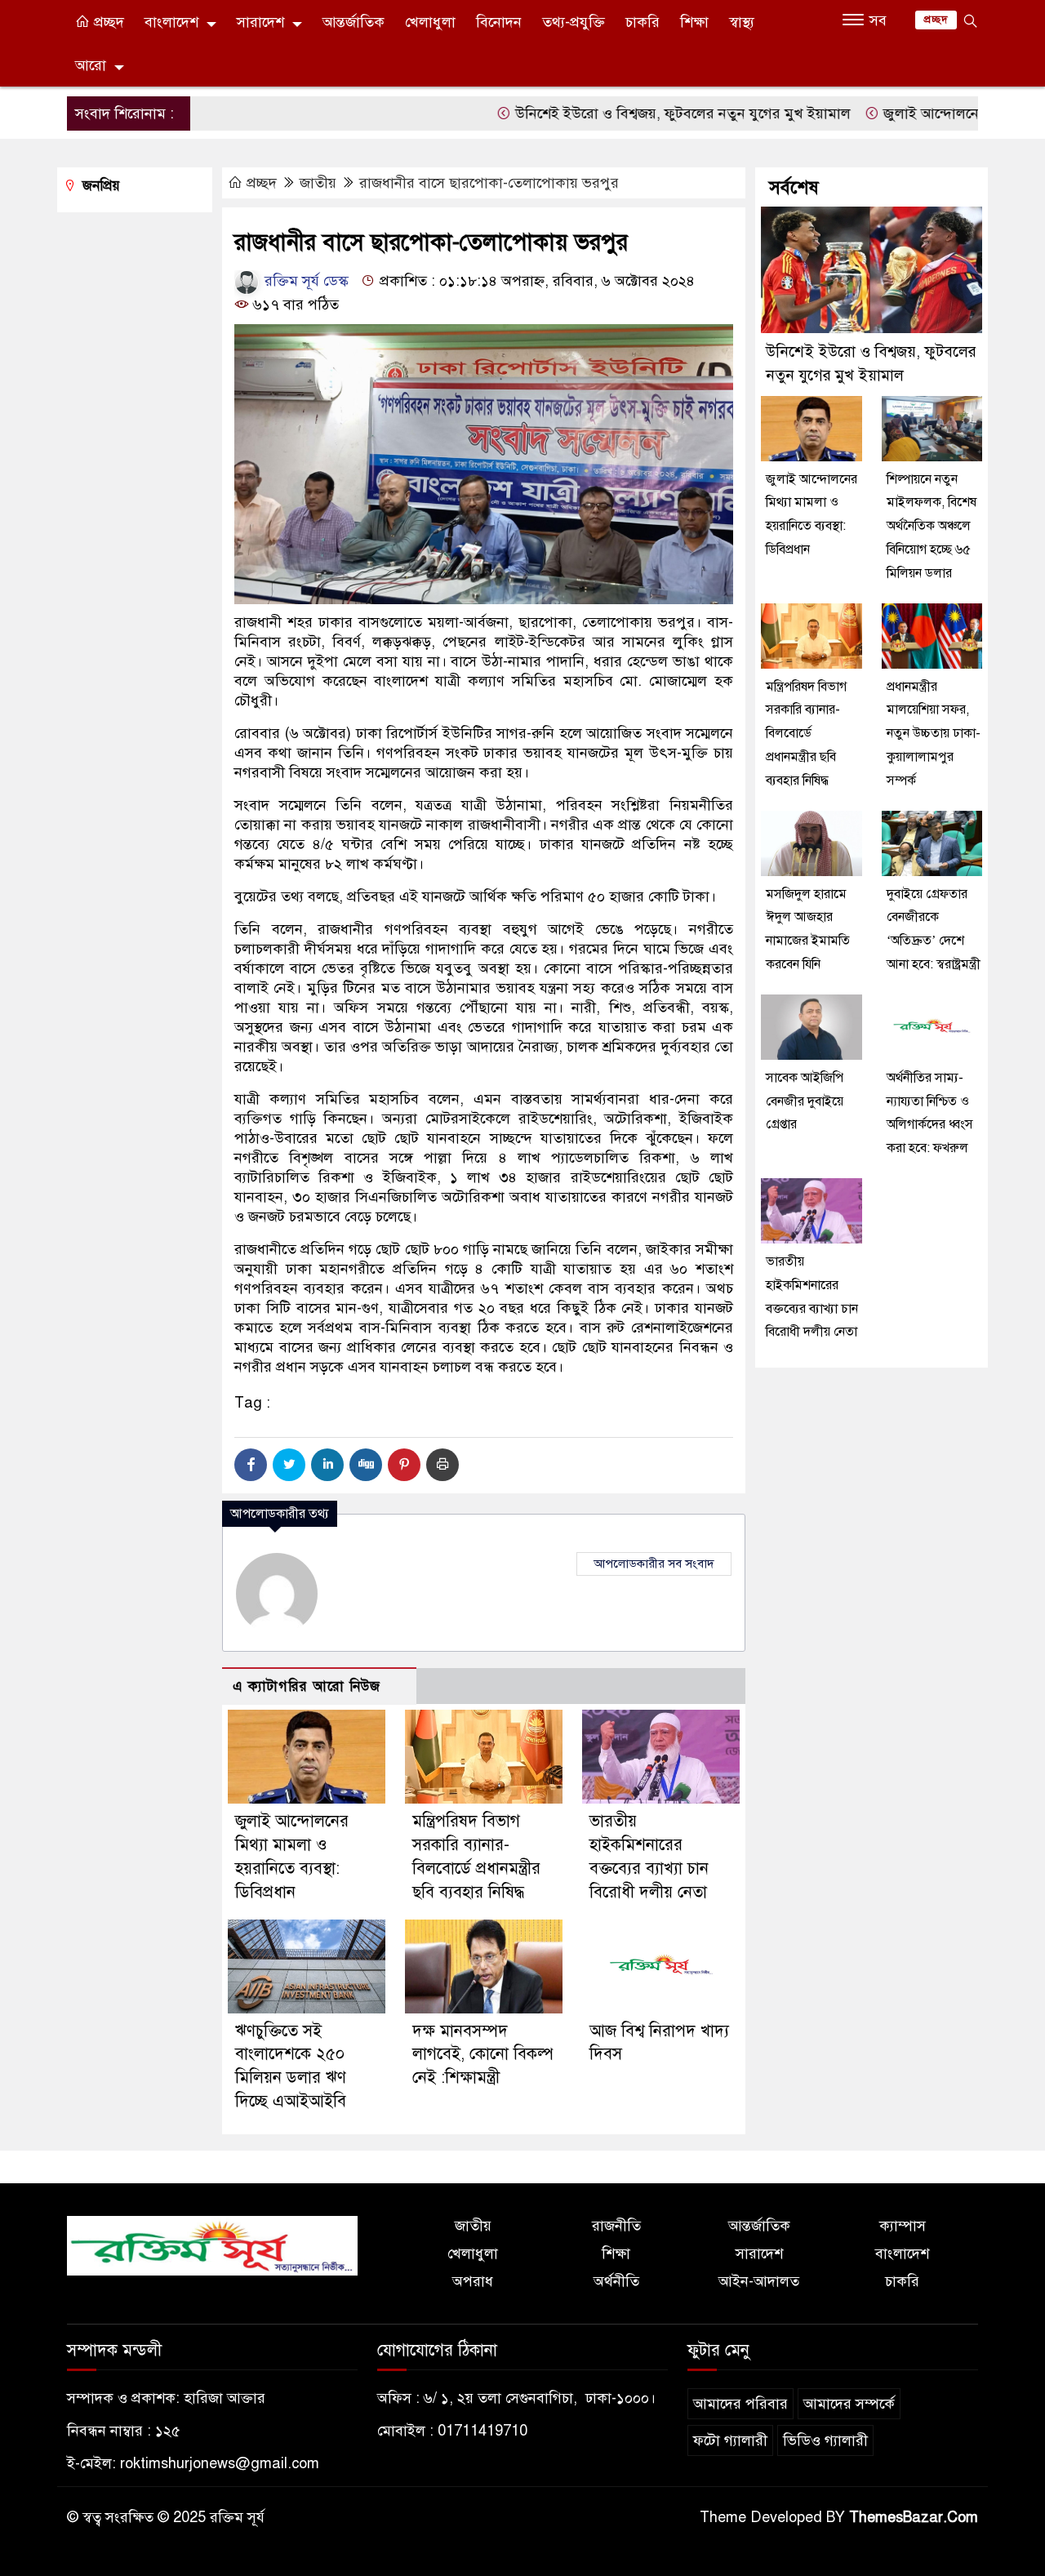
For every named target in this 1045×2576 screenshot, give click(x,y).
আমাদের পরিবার (740, 2404)
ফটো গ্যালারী (730, 2440)
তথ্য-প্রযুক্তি (574, 22)
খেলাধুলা (430, 22)
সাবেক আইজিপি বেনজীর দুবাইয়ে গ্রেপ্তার (805, 1101)
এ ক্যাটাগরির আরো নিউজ (307, 1686)
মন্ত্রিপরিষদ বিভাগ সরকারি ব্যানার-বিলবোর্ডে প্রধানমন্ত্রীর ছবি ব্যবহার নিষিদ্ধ (806, 734)
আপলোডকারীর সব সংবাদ (654, 1564)
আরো (91, 65)
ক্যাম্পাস (903, 2226)
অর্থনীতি (616, 2281)
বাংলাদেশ (171, 22)
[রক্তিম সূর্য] (212, 2245)
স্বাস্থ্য (742, 22)
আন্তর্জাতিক (354, 22)
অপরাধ (473, 2281)
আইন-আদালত (759, 2281)
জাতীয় (318, 183)
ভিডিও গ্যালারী (825, 2440)
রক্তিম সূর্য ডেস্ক (305, 281)
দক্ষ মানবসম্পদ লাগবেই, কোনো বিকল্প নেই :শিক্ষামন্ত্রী (483, 2055)
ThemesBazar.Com (914, 2517)
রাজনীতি (616, 2226)
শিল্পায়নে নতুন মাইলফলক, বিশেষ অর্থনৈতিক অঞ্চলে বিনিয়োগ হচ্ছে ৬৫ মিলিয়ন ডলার (932, 526)
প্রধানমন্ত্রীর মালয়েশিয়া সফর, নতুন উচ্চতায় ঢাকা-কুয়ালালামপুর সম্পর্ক (934, 734)
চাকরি (643, 22)
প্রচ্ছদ (107, 22)
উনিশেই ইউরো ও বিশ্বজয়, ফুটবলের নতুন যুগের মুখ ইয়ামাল (636, 113)
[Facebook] (251, 1465)
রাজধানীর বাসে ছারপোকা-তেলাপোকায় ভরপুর (489, 183)
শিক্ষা (694, 22)
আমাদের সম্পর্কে (849, 2404)
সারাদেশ (260, 22)
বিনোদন (499, 22)
